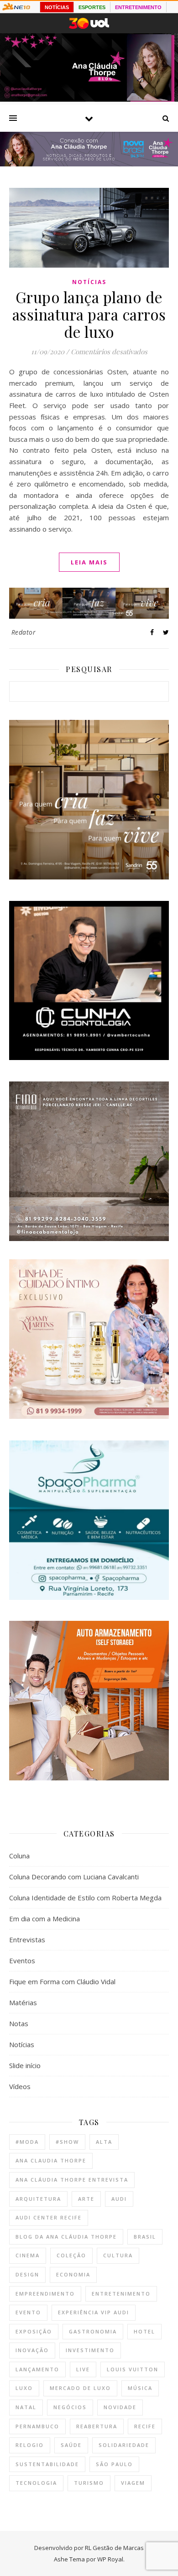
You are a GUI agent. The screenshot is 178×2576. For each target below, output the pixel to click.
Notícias (89, 282)
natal (26, 2407)
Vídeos (20, 2086)
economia (73, 2274)
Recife (145, 2426)
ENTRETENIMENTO (138, 7)
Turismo (89, 2483)
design (27, 2274)
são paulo (114, 2464)
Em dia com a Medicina (44, 1919)
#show (67, 2142)
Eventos (22, 1960)
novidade (120, 2407)
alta (104, 2142)
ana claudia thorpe (51, 2160)
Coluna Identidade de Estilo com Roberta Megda (85, 1898)
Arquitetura (38, 2199)
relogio (30, 2445)
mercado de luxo (80, 2388)
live (83, 2369)
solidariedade (124, 2445)
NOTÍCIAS (57, 7)
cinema (28, 2255)
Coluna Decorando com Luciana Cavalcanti (74, 1877)
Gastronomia (93, 2331)
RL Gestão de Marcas (114, 2548)
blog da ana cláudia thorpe (66, 2237)
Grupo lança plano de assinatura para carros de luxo (89, 314)
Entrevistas (27, 1940)
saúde (71, 2445)
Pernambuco (37, 2426)
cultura (118, 2255)
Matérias (23, 2002)
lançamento (37, 2369)
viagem (133, 2483)
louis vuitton (133, 2369)
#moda (27, 2142)
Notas (19, 2023)
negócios (70, 2407)
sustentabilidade (47, 2464)
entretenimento (121, 2294)
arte (86, 2199)
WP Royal (110, 2559)
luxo (24, 2388)
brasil (145, 2237)
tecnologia (36, 2483)
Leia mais (89, 562)
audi (119, 2199)
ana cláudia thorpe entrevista (72, 2180)
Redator (24, 632)
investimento (90, 2350)
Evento (28, 2312)
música (140, 2388)
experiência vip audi (94, 2312)
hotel (144, 2331)
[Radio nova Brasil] (89, 164)
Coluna (19, 1856)
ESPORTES (92, 7)
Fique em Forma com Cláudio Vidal (62, 1981)
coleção (71, 2255)
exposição (34, 2331)
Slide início (25, 2065)
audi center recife (49, 2217)
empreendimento (45, 2294)
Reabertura (97, 2426)
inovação (32, 2350)
